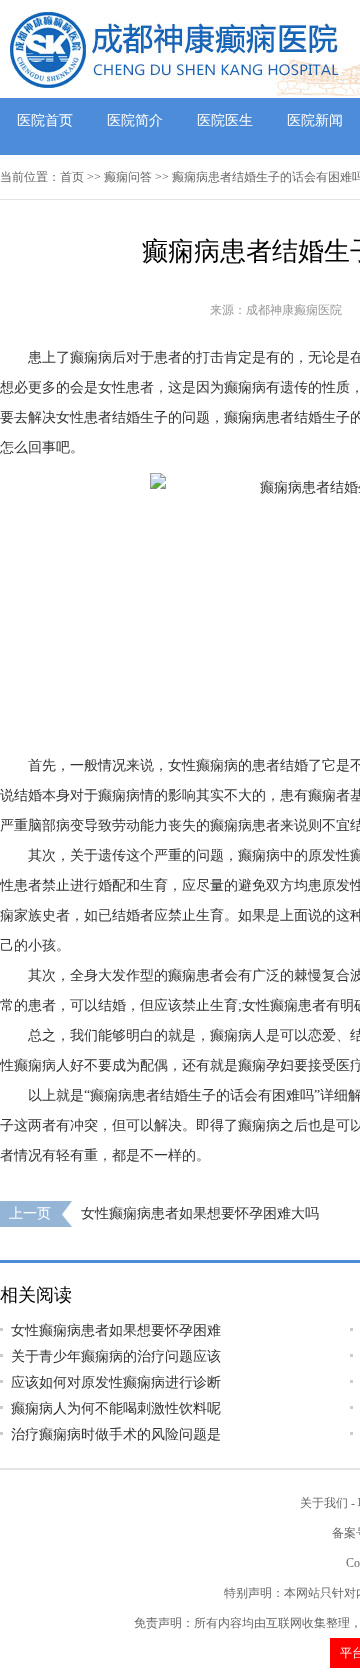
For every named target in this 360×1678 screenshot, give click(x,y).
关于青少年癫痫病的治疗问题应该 (116, 1356)
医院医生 (225, 120)
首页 (72, 177)
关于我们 (324, 1503)
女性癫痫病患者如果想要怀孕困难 (116, 1330)
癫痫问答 (128, 177)
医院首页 (45, 120)
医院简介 (135, 120)
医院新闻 (315, 120)
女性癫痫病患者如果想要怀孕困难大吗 (200, 1213)
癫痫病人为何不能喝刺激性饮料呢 (116, 1408)
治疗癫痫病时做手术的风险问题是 (116, 1434)
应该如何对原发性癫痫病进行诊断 (116, 1382)
